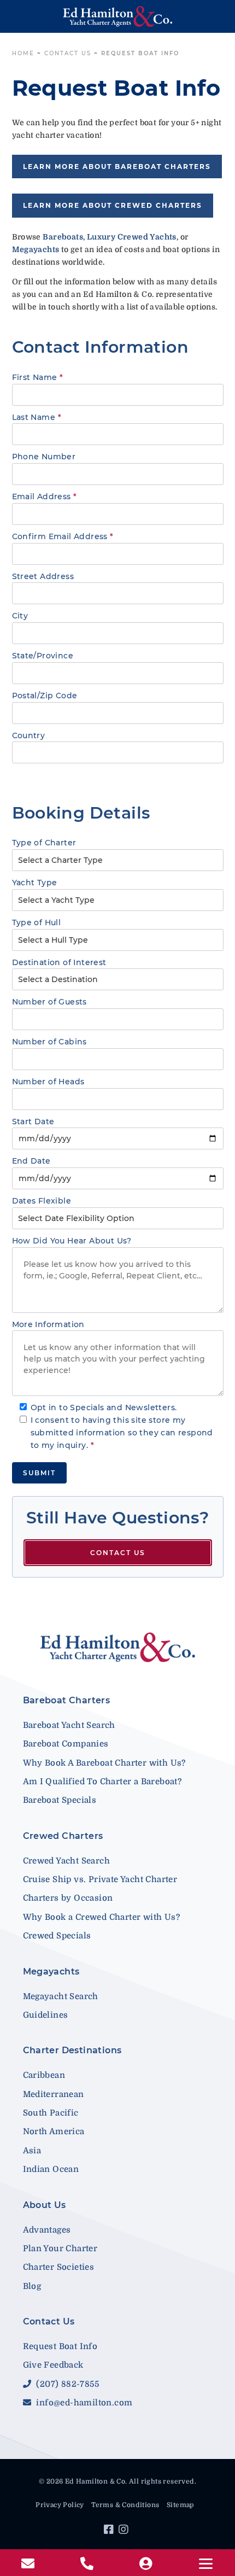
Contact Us (68, 53)
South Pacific (51, 2113)
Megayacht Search (61, 1996)
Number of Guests (49, 1002)
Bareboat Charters (67, 1700)
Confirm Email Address (63, 536)
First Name (38, 377)
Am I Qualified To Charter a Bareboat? (102, 1781)
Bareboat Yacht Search (69, 1725)
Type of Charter (44, 843)
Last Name (37, 417)
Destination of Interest (59, 962)
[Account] (147, 2564)
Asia (32, 2151)
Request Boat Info (60, 2346)
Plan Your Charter (60, 2248)
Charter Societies (59, 2267)
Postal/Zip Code (45, 696)
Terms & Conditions (125, 2505)
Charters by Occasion (68, 1898)
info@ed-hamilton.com (83, 2403)
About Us (45, 2205)
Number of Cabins (49, 1042)
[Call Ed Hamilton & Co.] (88, 2564)
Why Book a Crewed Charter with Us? (102, 1917)
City (20, 616)
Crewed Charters (63, 1836)
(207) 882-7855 (66, 2384)
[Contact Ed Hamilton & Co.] (29, 2564)
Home (23, 53)
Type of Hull (37, 922)
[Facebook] (110, 2531)
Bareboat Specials (60, 1800)
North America (54, 2131)
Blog (32, 2286)
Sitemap (180, 2505)
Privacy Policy (60, 2505)
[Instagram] (125, 2531)
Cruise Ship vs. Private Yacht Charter (100, 1879)
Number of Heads (48, 1082)
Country (29, 735)
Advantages (47, 2230)
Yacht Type (35, 883)
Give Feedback (53, 2365)
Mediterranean (54, 2094)
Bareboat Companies (66, 1744)
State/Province (43, 656)
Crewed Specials (57, 1936)
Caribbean (44, 2075)
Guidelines (46, 2015)
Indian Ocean (51, 2169)
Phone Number (44, 457)
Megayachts (51, 1972)
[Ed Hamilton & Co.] (118, 16)
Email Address (45, 496)
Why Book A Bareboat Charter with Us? (104, 1763)
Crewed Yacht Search (67, 1861)
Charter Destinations (72, 2050)
